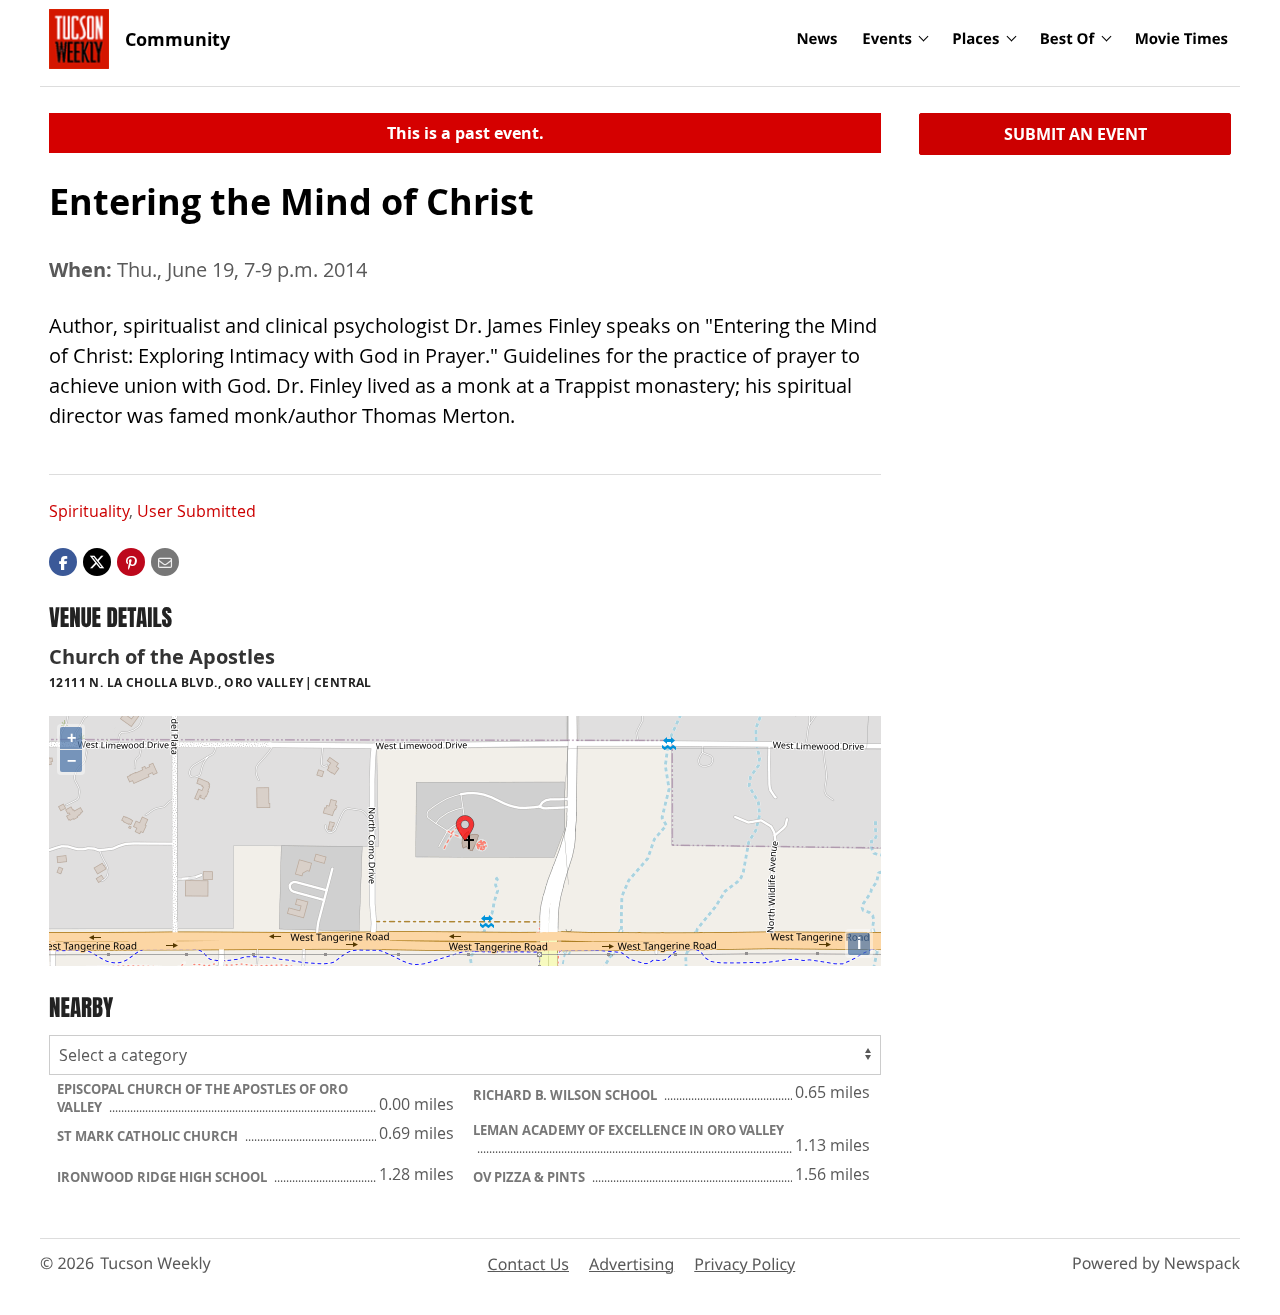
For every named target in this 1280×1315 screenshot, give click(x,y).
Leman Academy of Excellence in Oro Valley (628, 1130)
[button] (131, 561)
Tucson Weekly (155, 1263)
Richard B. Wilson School (566, 1095)
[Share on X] (97, 561)
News (816, 39)
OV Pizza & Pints (530, 1177)
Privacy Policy (744, 1264)
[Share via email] (165, 561)
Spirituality (89, 511)
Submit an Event (1075, 134)
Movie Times (1181, 39)
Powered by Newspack (1156, 1263)
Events (887, 39)
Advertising (631, 1264)
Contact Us (528, 1264)
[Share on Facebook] (63, 561)
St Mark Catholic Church (149, 1136)
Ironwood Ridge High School (163, 1177)
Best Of (1067, 39)
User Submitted (196, 511)
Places (975, 39)
